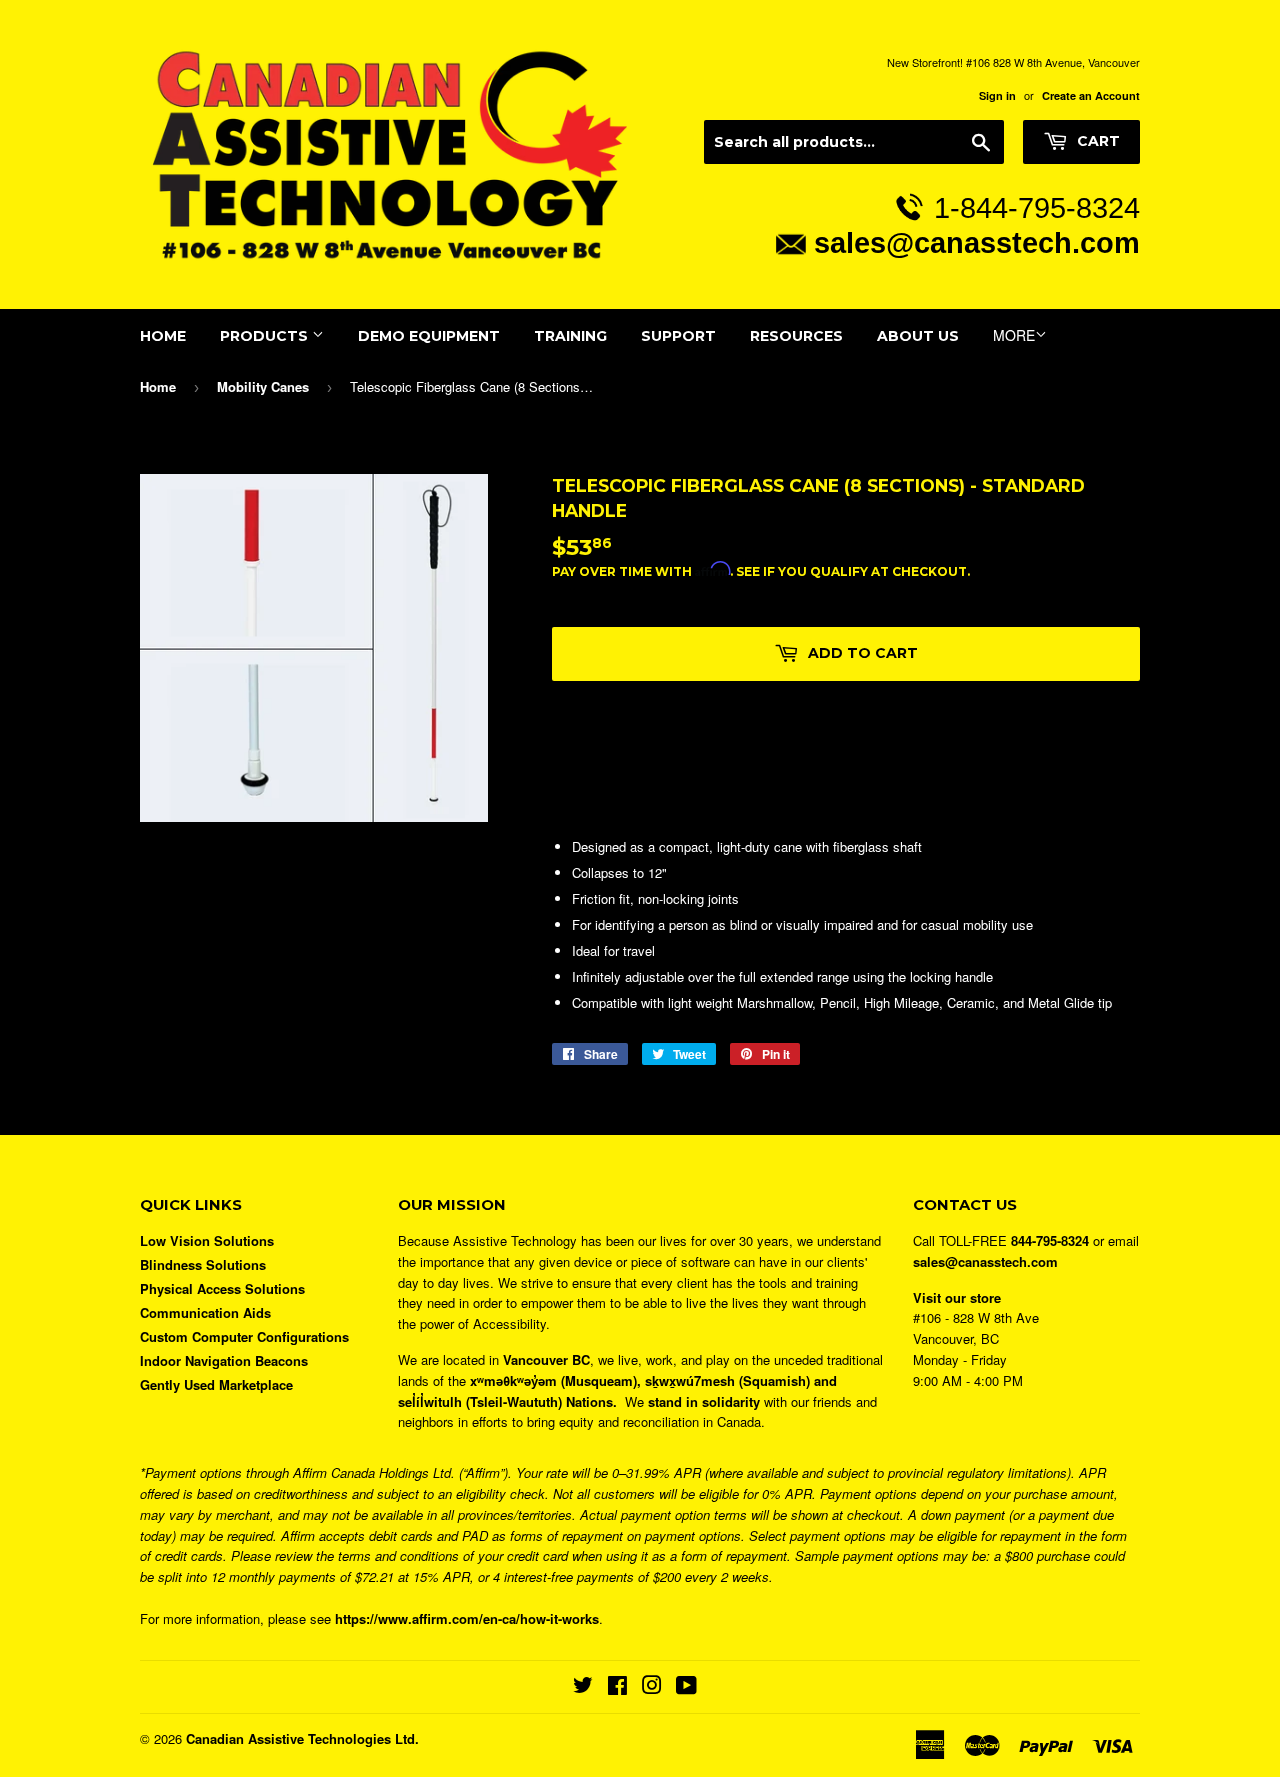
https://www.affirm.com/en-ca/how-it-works (467, 1618)
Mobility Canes (263, 386)
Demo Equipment (429, 336)
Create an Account (1091, 95)
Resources (796, 336)
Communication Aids (205, 1312)
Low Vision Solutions (207, 1240)
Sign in (997, 95)
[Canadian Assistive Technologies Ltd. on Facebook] (617, 1687)
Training (570, 336)
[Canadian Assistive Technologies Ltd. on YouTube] (686, 1687)
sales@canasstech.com (977, 242)
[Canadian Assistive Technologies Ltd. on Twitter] (583, 1687)
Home (163, 336)
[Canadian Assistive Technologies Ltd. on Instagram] (652, 1687)
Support (678, 336)
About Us (918, 336)
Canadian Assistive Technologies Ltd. (302, 1738)
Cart (1096, 141)
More (1014, 335)
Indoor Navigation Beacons (224, 1360)
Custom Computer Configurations (244, 1336)
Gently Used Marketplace (216, 1384)
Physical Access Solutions (222, 1288)
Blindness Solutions (203, 1264)
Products (266, 336)
